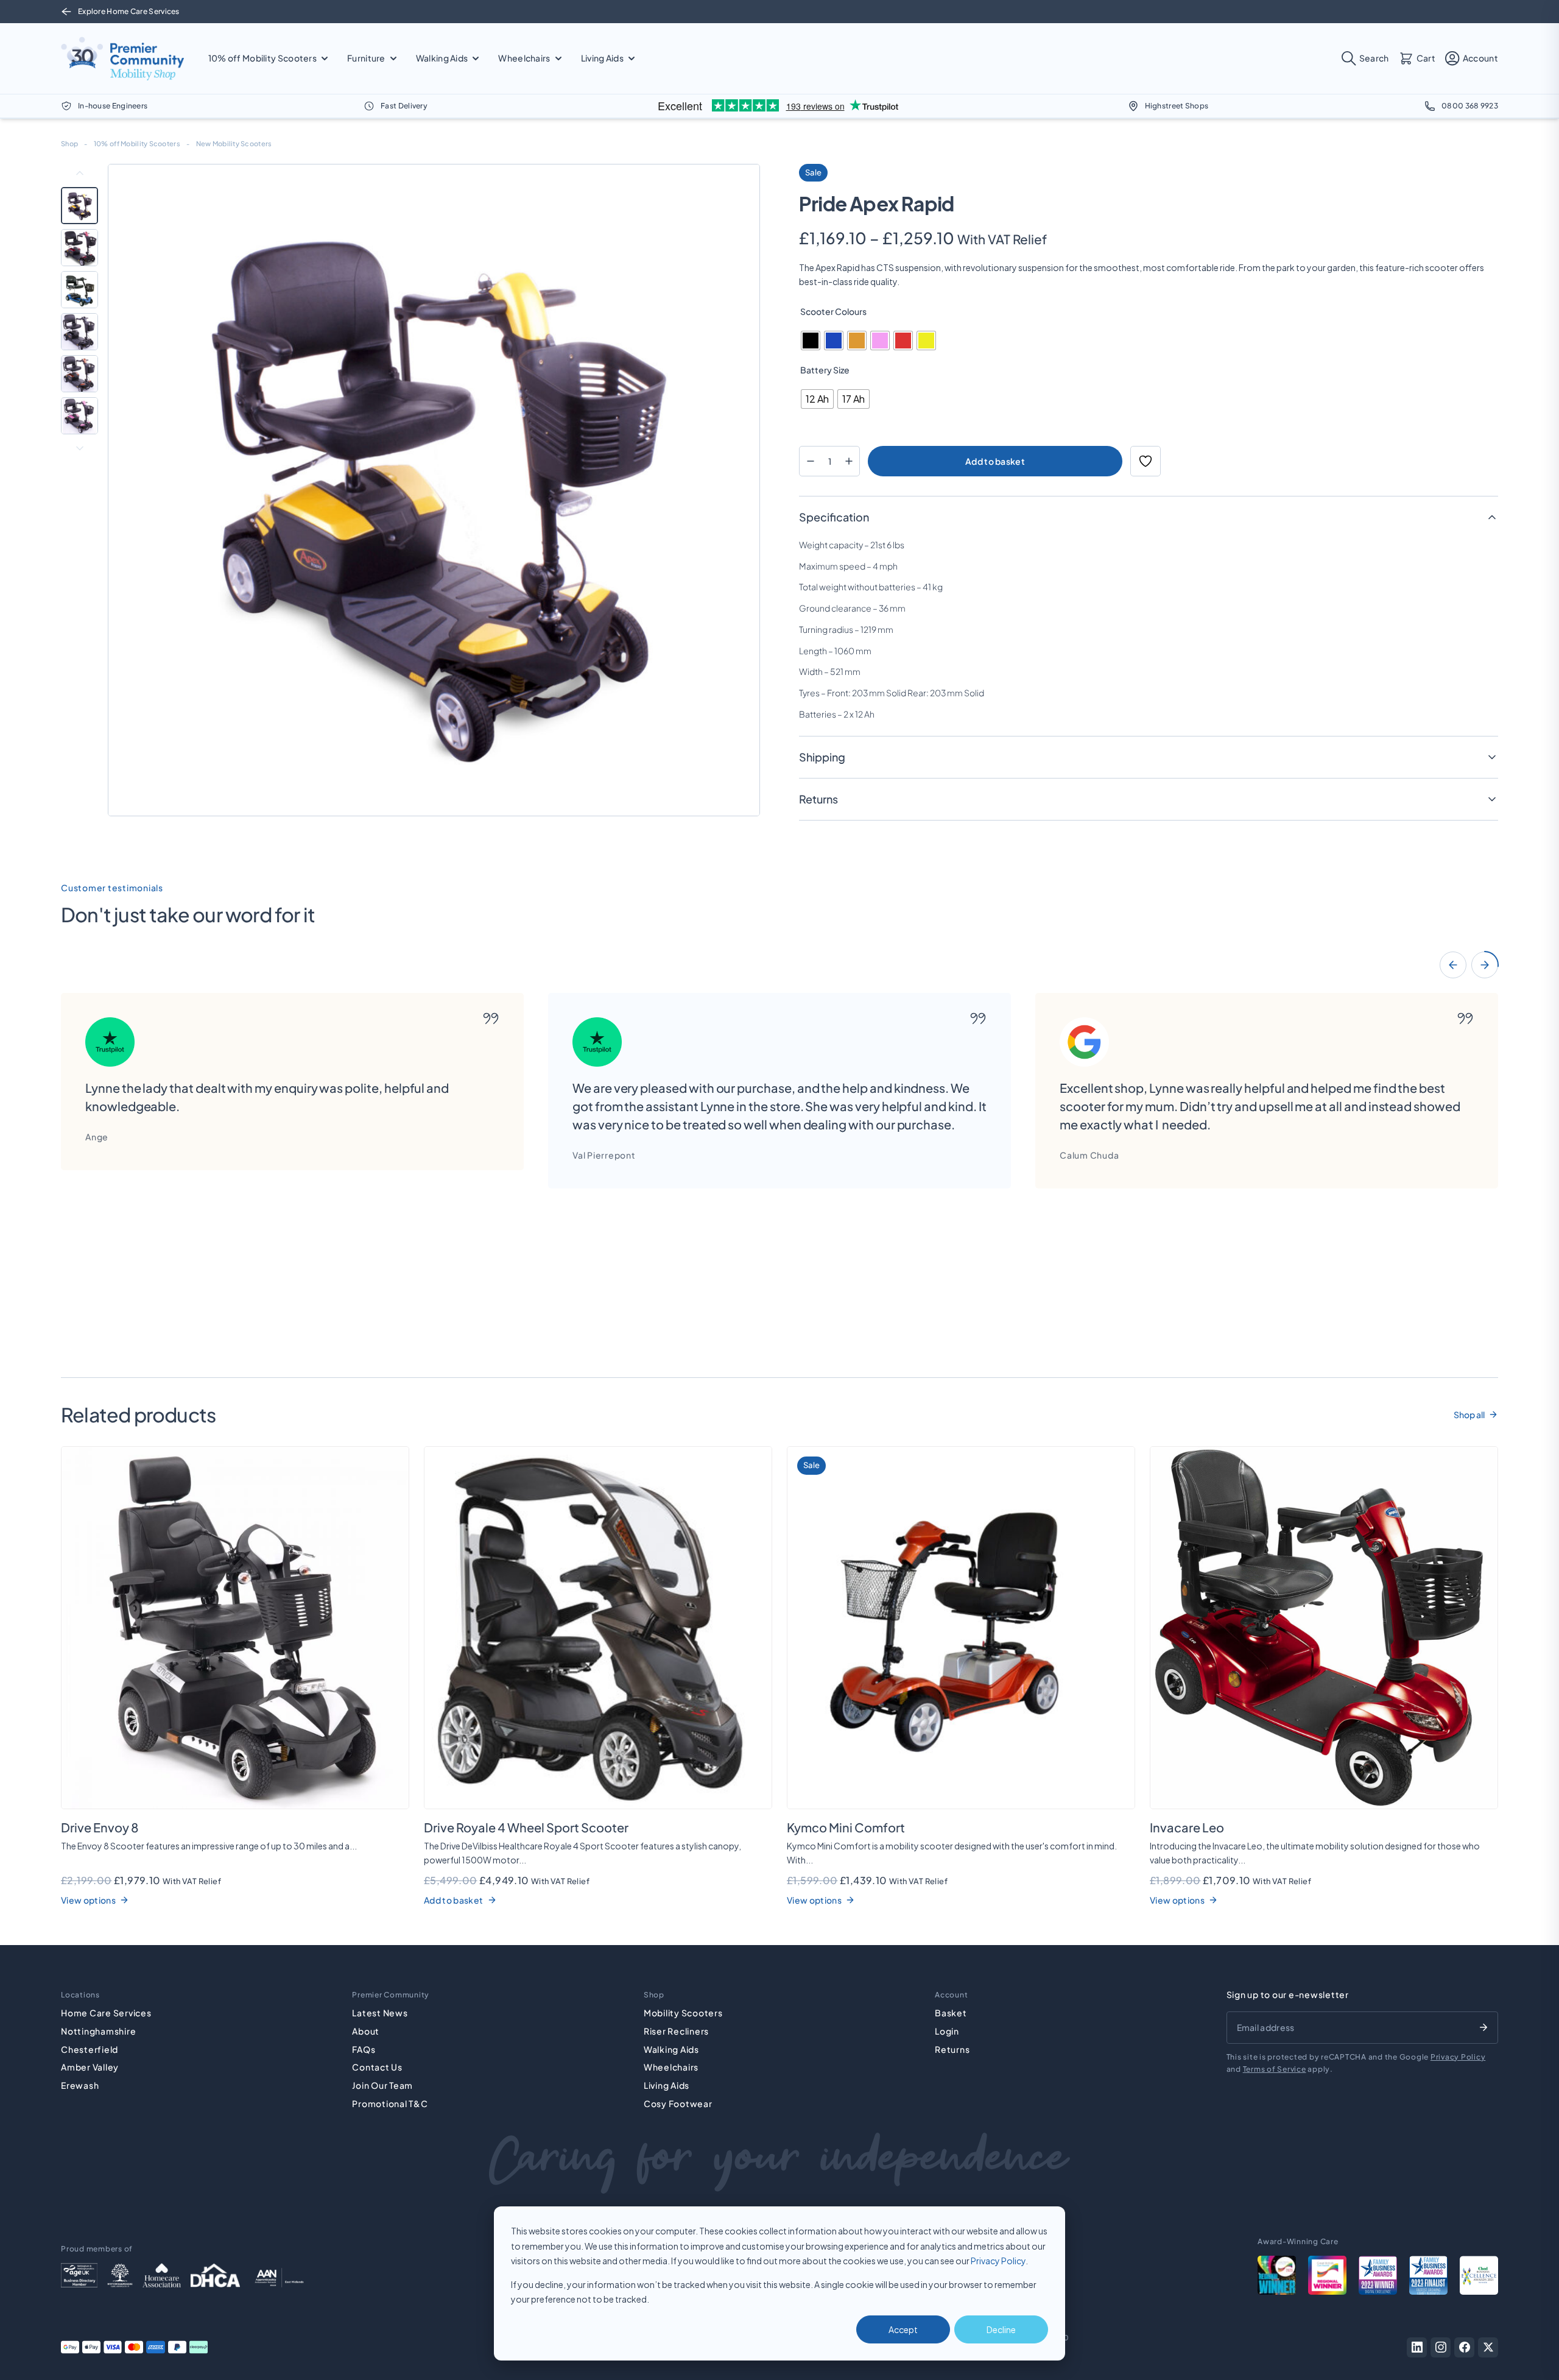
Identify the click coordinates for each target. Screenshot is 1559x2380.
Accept (903, 2329)
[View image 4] (79, 332)
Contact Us (377, 2067)
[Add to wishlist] (1145, 461)
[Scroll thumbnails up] (80, 173)
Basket (951, 2013)
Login (947, 2031)
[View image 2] (79, 248)
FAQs (364, 2049)
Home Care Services (106, 2013)
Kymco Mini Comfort (846, 1827)
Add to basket (995, 461)
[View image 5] (79, 374)
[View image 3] (79, 290)
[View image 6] (79, 416)
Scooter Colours (833, 311)
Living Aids (667, 2085)
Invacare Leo (1187, 1827)
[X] (1488, 2347)
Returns (952, 2049)
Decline (1001, 2329)
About (366, 2031)
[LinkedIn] (1417, 2347)
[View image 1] (79, 206)
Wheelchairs (671, 2067)
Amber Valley (90, 2067)
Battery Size (825, 370)
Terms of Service (1275, 2069)
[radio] (811, 341)
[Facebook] (1464, 2347)
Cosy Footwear (678, 2103)
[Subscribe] (1483, 2027)
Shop (69, 143)
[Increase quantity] (849, 461)
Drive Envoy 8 (100, 1827)
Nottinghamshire (98, 2031)
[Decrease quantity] (810, 461)
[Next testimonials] (1485, 965)
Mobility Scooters (683, 2013)
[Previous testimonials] (1453, 965)
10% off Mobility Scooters (137, 143)
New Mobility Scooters (234, 143)
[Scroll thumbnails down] (80, 448)
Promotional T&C (390, 2103)
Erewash (80, 2085)
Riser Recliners (676, 2031)
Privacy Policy (998, 2261)
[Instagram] (1441, 2347)
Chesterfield (90, 2049)
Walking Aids (671, 2049)
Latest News (380, 2013)
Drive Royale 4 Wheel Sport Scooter (526, 1827)
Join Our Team (382, 2085)
